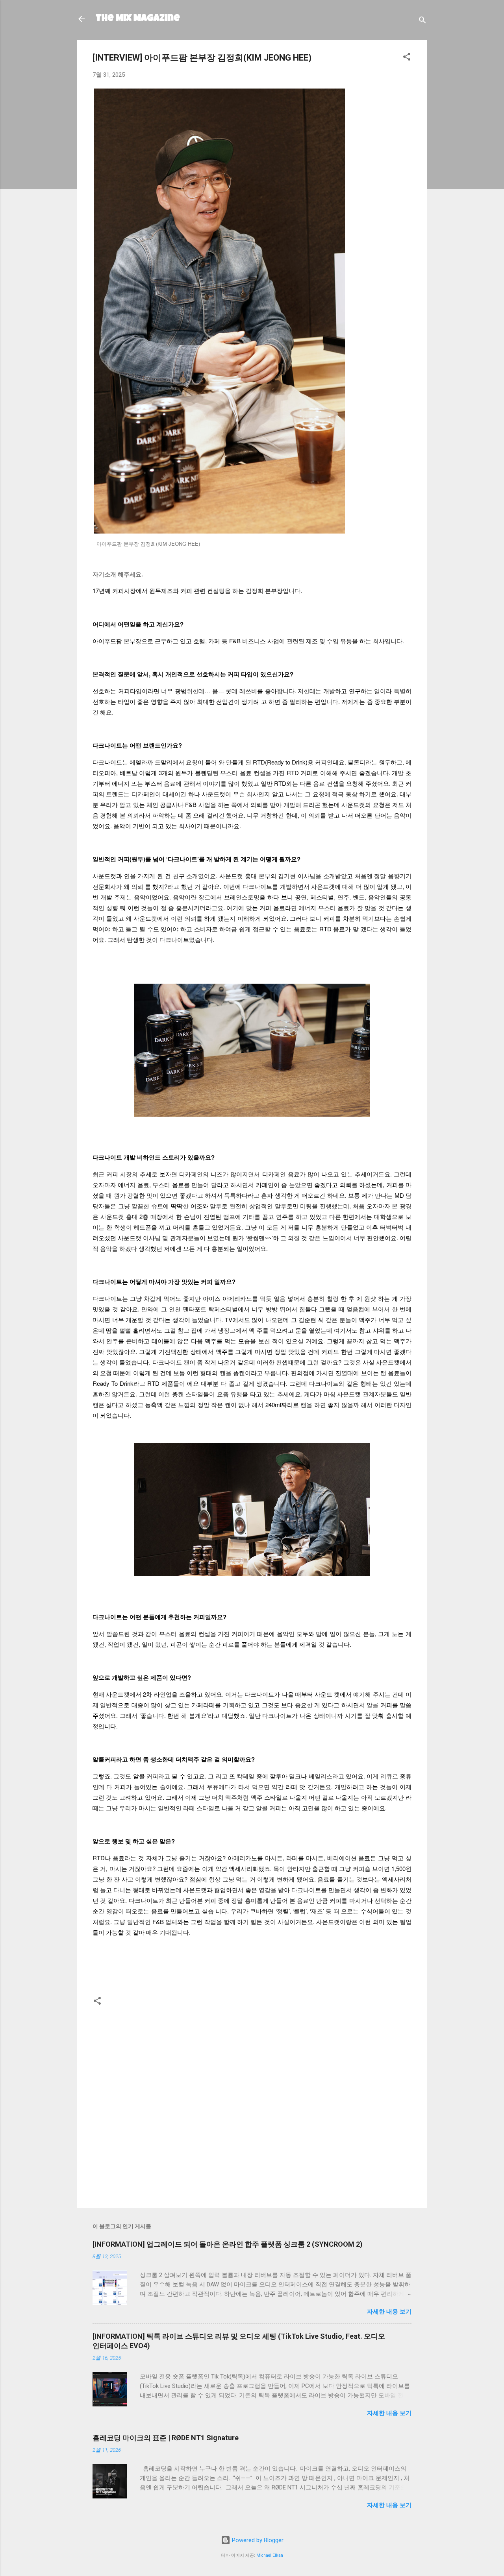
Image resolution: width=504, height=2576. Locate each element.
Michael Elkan (270, 2555)
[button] (407, 58)
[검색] (422, 21)
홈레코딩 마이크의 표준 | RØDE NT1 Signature (166, 2438)
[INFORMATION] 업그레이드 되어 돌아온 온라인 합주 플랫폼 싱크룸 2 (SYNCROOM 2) (228, 2244)
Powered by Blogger (257, 2540)
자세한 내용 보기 (389, 2312)
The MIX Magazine (138, 19)
